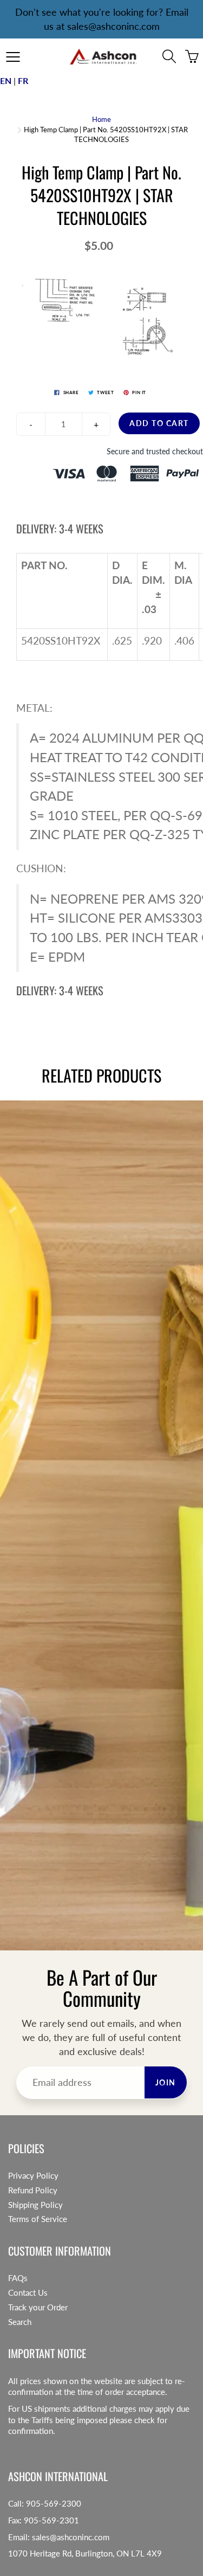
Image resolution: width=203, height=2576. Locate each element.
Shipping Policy (35, 2205)
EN (6, 80)
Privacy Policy (33, 2176)
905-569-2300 (54, 2504)
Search (20, 2322)
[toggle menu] (13, 57)
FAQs (18, 2278)
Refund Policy (33, 2190)
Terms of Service (38, 2219)
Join (166, 2082)
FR (23, 80)
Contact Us (28, 2293)
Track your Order (38, 2307)
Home (101, 119)
